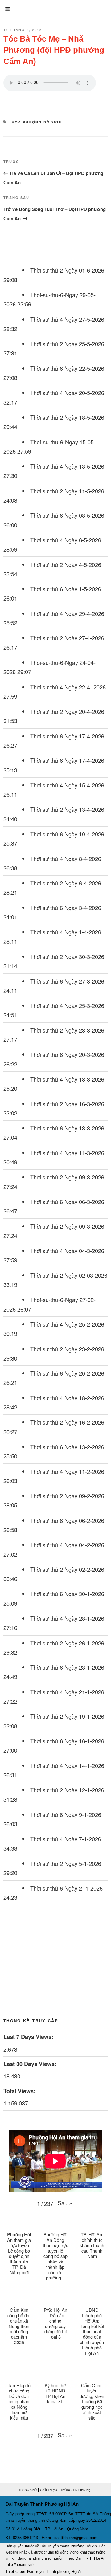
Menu (19, 9)
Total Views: (20, 2091)
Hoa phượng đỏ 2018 (37, 122)
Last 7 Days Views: (29, 2037)
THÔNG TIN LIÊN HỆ (76, 2490)
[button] (65, 2203)
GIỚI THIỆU (49, 2490)
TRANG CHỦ (28, 2490)
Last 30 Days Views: (31, 2064)
